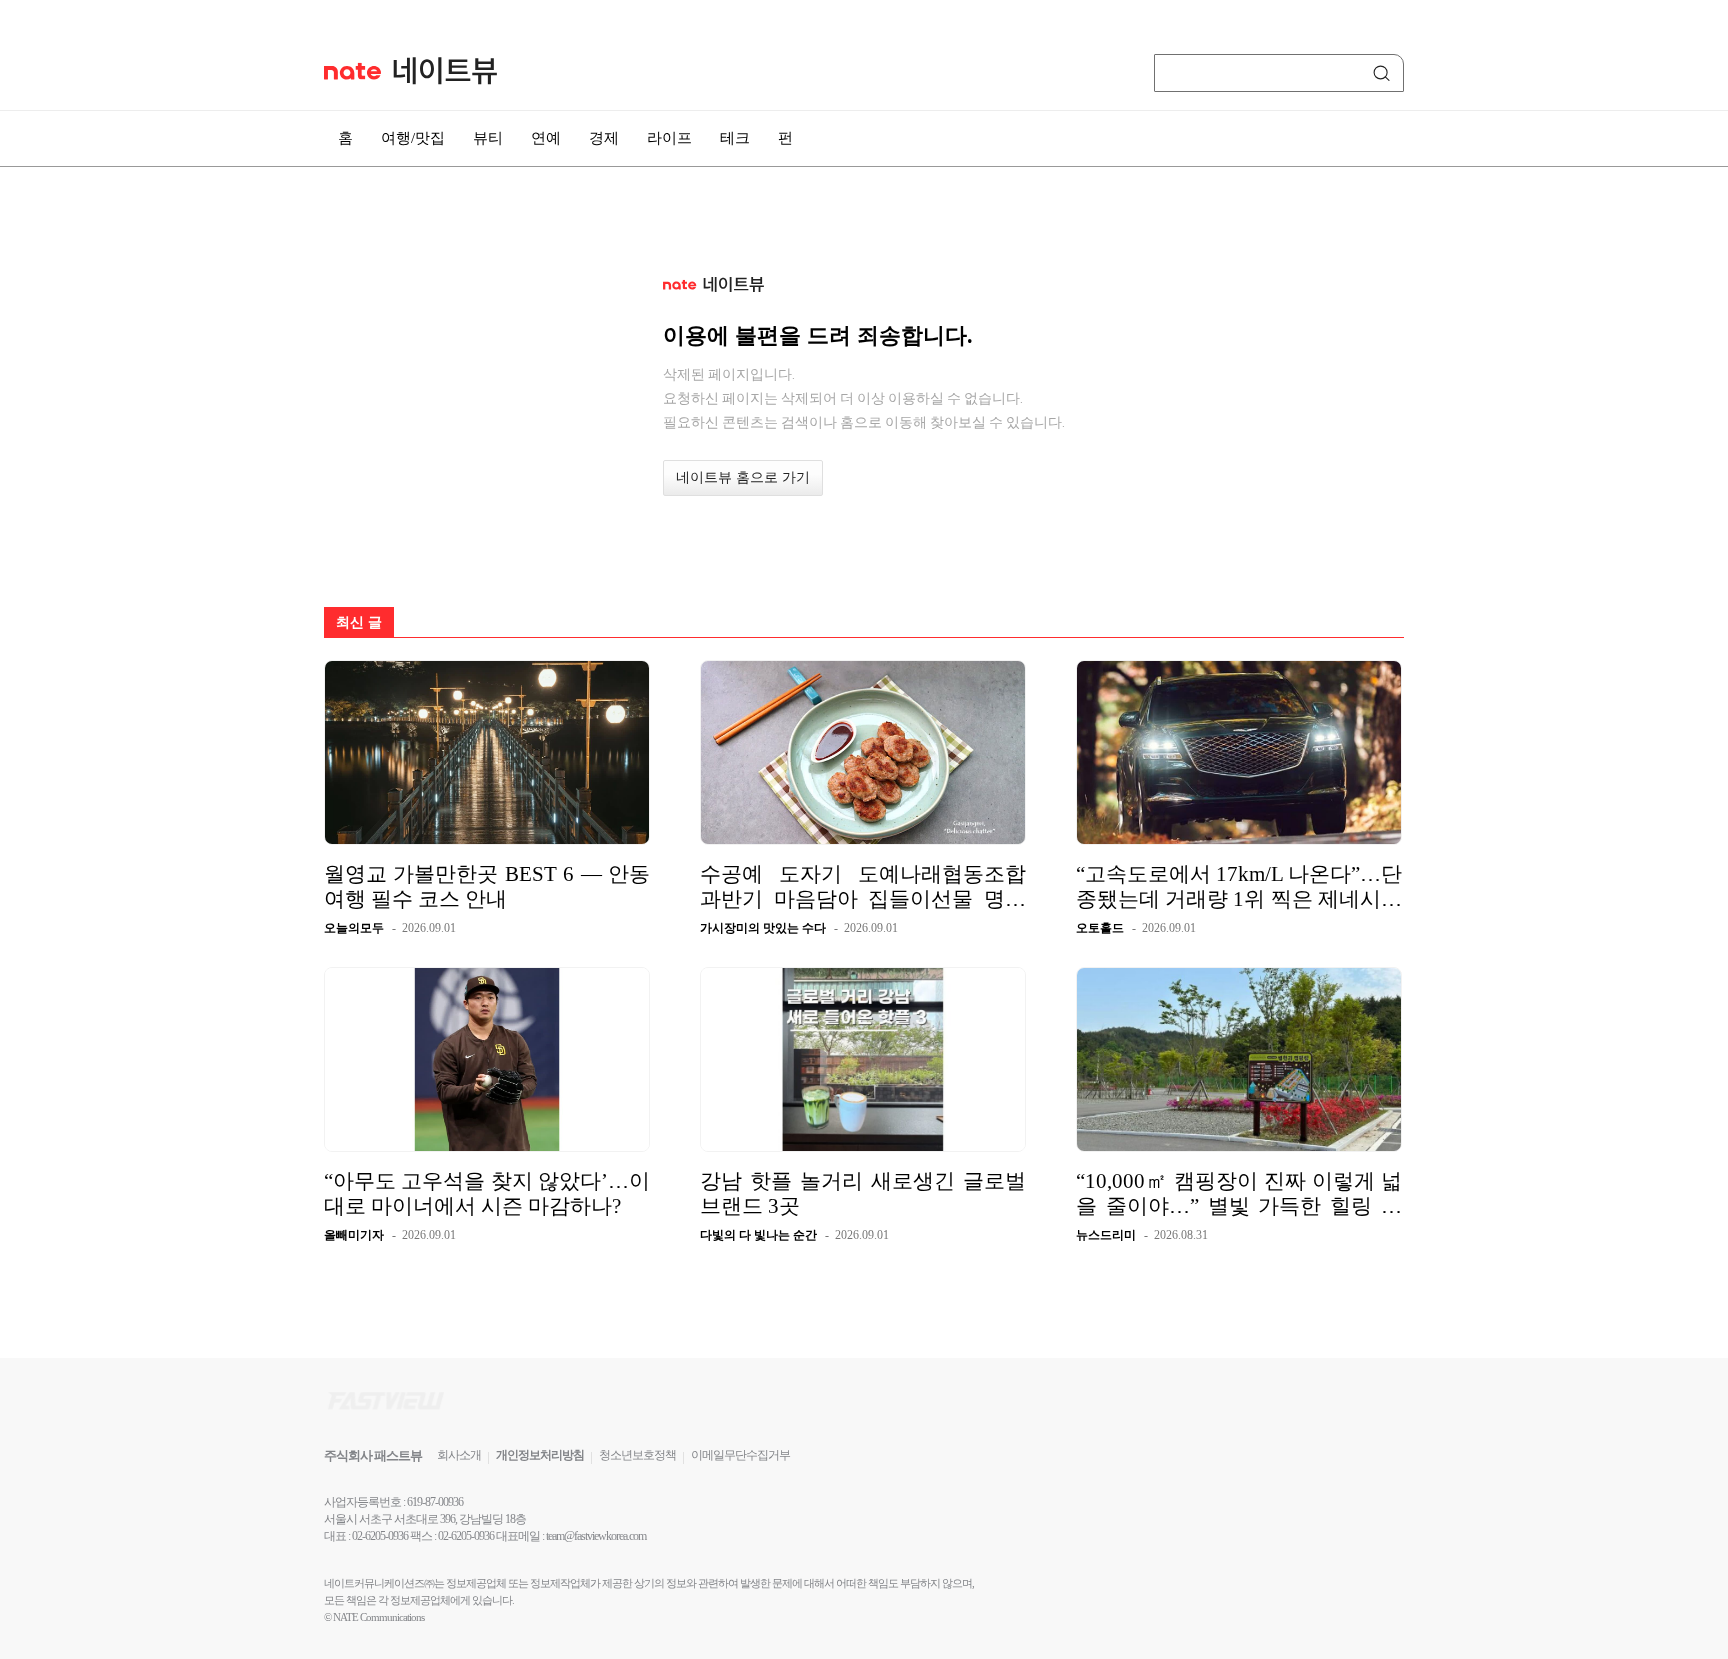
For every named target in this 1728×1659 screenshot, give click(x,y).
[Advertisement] (1504, 537)
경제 (604, 138)
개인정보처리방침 (540, 1455)
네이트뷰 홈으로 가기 (743, 477)
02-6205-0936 (380, 1536)
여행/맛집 (413, 138)
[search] (1385, 73)
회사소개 (459, 1455)
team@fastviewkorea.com (596, 1536)
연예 (546, 138)
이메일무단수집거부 (740, 1455)
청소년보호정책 (637, 1455)
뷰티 (488, 138)
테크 (735, 138)
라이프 (669, 138)
